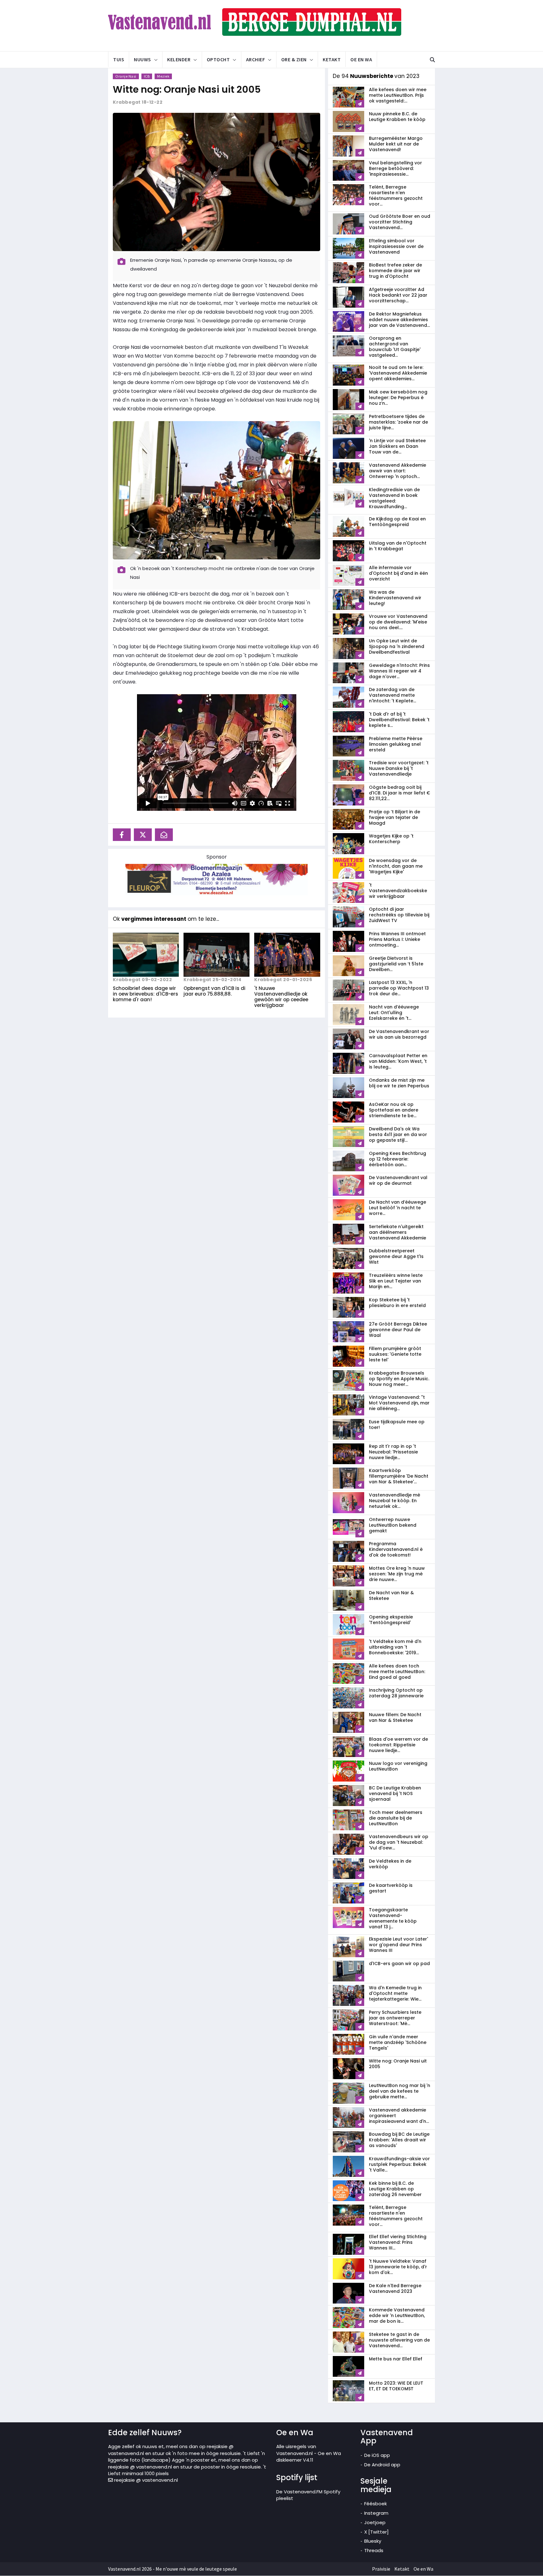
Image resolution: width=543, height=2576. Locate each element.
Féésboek (376, 2504)
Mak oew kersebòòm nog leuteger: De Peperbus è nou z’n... (398, 398)
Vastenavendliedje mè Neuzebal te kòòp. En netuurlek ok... (395, 1501)
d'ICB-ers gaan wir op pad (399, 1964)
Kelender (179, 59)
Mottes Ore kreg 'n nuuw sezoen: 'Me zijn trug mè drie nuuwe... (397, 1574)
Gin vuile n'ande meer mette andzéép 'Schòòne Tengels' (398, 2042)
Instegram (376, 2513)
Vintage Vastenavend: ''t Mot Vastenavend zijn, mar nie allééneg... (399, 1403)
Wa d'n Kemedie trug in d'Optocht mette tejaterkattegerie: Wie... (395, 1993)
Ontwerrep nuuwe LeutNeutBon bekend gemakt (393, 1525)
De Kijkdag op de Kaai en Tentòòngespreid (397, 522)
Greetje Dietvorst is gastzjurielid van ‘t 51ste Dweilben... (396, 964)
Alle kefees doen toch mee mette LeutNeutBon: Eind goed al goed (397, 1672)
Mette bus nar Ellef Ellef (396, 2359)
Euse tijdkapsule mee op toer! (397, 1425)
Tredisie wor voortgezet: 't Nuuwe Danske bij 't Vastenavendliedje (399, 768)
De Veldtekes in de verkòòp (390, 1864)
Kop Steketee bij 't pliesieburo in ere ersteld (397, 1303)
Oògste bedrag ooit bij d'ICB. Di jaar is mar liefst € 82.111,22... (400, 793)
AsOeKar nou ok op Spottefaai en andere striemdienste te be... (394, 1110)
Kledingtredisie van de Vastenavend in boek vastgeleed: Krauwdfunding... (394, 498)
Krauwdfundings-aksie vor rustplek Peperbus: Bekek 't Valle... (399, 2164)
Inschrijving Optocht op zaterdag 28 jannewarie (396, 1693)
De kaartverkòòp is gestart (391, 1888)
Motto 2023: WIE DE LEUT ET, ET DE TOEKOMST (396, 2386)
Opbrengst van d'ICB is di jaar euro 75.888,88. (214, 991)
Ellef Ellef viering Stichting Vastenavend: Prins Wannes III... (398, 2242)
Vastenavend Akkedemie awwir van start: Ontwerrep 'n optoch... (398, 471)
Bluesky (373, 2541)
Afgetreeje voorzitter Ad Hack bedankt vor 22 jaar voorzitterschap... (398, 295)
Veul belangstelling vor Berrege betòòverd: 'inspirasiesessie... (395, 168)
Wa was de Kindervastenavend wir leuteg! (395, 598)
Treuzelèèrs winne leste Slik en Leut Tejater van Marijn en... (396, 1281)
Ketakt (332, 59)
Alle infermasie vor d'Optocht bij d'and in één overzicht (398, 573)
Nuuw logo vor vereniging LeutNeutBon (398, 1766)
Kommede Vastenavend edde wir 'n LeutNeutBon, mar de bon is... (397, 2315)
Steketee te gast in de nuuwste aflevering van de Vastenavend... (399, 2340)
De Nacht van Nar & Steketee (391, 1596)
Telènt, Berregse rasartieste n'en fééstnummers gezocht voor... (396, 195)
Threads (374, 2550)
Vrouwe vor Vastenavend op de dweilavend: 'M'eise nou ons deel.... (398, 622)
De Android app (382, 2465)
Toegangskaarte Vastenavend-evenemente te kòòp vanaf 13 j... (393, 1918)
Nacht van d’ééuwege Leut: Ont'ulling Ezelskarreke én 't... (394, 1013)
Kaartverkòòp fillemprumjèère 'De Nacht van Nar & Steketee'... (399, 1476)
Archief (256, 59)
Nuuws (143, 59)
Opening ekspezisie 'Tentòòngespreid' (391, 1620)
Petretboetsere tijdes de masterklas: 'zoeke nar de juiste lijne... (398, 422)
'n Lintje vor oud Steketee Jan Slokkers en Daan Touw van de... (397, 446)
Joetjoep (375, 2522)
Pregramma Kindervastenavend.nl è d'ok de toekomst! (396, 1549)
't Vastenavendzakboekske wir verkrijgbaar (398, 891)
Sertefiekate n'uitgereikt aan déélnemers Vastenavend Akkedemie (398, 1232)
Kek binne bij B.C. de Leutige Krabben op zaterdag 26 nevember (395, 2189)
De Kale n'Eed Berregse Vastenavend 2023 (395, 2288)
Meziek (163, 76)
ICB (147, 76)
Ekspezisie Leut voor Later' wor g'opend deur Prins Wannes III (398, 1945)
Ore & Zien (294, 59)
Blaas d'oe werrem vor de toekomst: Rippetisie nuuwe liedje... (398, 1745)
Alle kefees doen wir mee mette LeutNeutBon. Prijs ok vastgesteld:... (398, 95)
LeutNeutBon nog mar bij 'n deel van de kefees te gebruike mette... (400, 2091)
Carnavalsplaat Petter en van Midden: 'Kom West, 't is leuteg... (398, 1061)
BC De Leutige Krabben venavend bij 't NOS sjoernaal (395, 1793)
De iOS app (377, 2455)
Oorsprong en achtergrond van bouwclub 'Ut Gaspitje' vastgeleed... (395, 347)
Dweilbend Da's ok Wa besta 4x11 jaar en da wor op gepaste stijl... (398, 1134)
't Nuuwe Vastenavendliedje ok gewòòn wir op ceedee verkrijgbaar (281, 997)
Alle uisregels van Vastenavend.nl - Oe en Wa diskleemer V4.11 (309, 2453)
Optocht (218, 59)
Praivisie (381, 2569)
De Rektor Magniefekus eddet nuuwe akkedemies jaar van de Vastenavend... (399, 320)
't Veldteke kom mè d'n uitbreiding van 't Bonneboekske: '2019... (395, 1647)
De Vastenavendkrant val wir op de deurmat (398, 1180)
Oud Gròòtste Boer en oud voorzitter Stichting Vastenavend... (400, 222)
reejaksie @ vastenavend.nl (145, 2480)
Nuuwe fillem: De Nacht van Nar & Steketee (395, 1717)
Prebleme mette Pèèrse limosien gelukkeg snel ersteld (396, 744)
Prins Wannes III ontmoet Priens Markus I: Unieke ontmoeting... (397, 939)
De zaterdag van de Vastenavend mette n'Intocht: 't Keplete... (392, 695)
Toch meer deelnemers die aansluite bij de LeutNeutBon (396, 1818)
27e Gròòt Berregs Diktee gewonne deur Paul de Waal (398, 1330)
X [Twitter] (376, 2532)
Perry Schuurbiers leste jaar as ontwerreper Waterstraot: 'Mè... (395, 2018)
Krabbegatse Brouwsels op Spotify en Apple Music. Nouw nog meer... (399, 1379)
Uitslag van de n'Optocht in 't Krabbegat (398, 546)
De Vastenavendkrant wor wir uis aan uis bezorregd (399, 1034)
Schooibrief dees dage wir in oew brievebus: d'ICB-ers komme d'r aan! (145, 994)
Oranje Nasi (126, 76)
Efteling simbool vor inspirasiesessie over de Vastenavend (396, 246)
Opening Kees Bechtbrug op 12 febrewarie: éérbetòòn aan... (398, 1159)
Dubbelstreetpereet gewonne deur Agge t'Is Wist (396, 1256)
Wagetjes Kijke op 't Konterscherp (391, 839)
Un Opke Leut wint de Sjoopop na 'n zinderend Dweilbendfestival (397, 646)
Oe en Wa (361, 59)
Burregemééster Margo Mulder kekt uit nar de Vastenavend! (396, 144)
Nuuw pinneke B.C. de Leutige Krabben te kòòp (397, 117)
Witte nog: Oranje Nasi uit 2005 (187, 89)
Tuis (119, 59)
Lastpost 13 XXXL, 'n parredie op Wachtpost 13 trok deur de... (399, 988)
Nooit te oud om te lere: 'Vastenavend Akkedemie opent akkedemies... (398, 373)
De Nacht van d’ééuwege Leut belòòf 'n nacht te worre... (398, 1208)
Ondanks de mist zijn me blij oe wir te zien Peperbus (399, 1083)
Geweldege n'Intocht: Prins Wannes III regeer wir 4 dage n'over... (399, 671)
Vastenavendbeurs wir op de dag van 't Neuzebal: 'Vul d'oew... (399, 1842)
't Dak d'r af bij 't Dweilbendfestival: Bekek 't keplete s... (399, 720)
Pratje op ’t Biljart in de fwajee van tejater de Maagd (395, 817)
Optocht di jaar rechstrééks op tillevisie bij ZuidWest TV (399, 915)
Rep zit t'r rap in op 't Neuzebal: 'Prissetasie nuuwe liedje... (393, 1452)
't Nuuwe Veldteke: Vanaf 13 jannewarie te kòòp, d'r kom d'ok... (398, 2267)
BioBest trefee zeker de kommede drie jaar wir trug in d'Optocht (395, 271)
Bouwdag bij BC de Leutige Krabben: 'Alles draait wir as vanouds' (399, 2140)
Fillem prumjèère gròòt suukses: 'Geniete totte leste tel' (395, 1354)
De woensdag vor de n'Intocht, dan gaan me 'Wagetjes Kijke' (396, 866)
